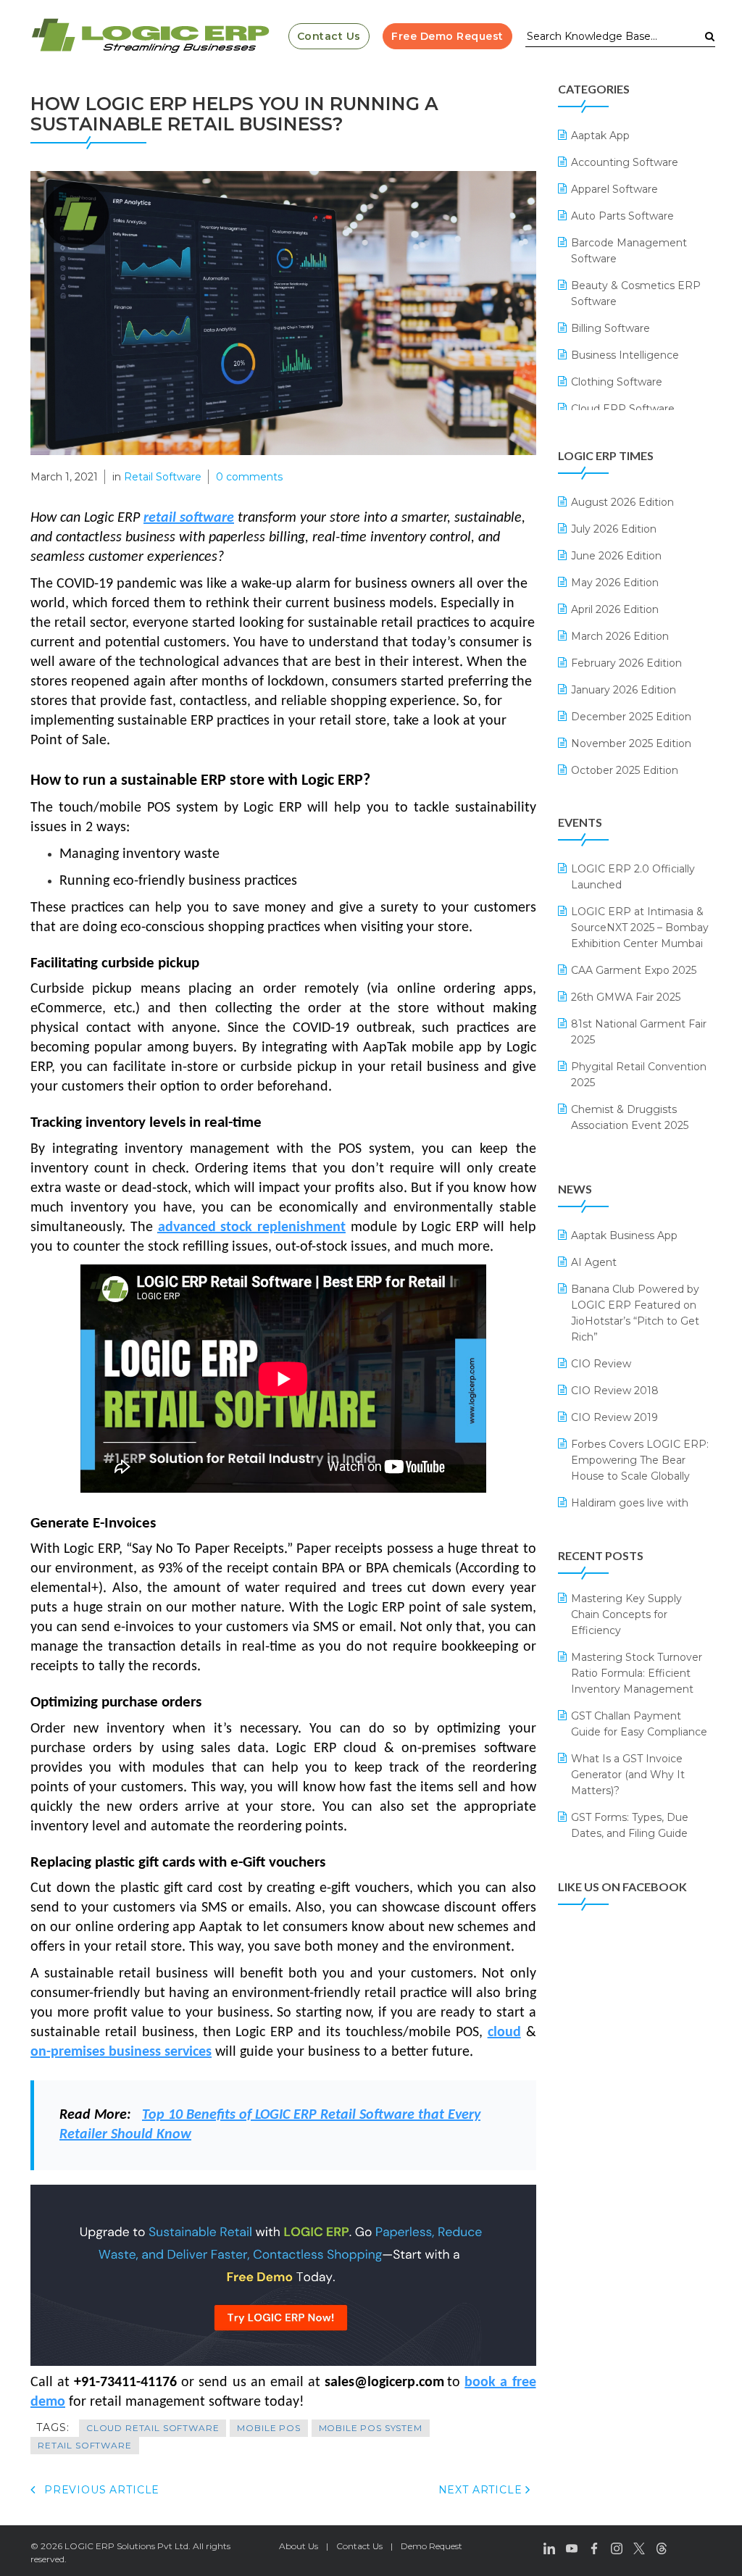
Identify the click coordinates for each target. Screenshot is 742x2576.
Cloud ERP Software (623, 409)
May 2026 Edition (615, 583)
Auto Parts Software (622, 216)
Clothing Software (617, 382)
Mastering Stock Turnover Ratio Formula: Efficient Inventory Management (637, 1673)
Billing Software (610, 328)
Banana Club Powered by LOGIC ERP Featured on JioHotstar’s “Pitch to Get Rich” (635, 1313)
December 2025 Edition (631, 717)
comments (249, 477)
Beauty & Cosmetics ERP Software (636, 293)
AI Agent (594, 1262)
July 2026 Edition (614, 529)
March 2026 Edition (620, 636)
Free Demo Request (447, 36)
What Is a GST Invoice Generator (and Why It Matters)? (628, 1775)
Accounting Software (625, 162)
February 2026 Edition (626, 663)
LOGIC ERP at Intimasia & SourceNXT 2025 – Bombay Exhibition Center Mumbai (640, 928)
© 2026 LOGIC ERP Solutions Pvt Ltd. (111, 2546)
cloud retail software (153, 2428)
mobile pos (268, 2428)
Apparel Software (614, 189)
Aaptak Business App (624, 1235)
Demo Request (432, 2546)
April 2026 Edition (615, 609)
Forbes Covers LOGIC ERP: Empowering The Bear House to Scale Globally (640, 1460)
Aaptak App (600, 136)
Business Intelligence (625, 355)
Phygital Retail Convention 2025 (639, 1075)
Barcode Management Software (629, 251)
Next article (482, 2490)
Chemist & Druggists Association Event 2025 (630, 1117)
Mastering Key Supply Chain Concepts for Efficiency (626, 1614)
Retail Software (163, 477)
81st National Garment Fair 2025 (639, 1032)
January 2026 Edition (624, 690)
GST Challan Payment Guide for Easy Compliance (639, 1724)
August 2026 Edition (622, 502)
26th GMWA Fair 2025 (626, 997)
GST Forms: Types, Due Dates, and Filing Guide (630, 1825)
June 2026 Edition (616, 556)
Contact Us (329, 36)
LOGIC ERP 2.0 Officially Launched (633, 877)
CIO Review (601, 1364)
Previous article (100, 2490)
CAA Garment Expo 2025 (634, 970)
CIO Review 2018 (615, 1391)
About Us (299, 2546)
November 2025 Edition (631, 743)
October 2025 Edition (625, 770)
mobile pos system (371, 2428)
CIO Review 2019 (614, 1417)
